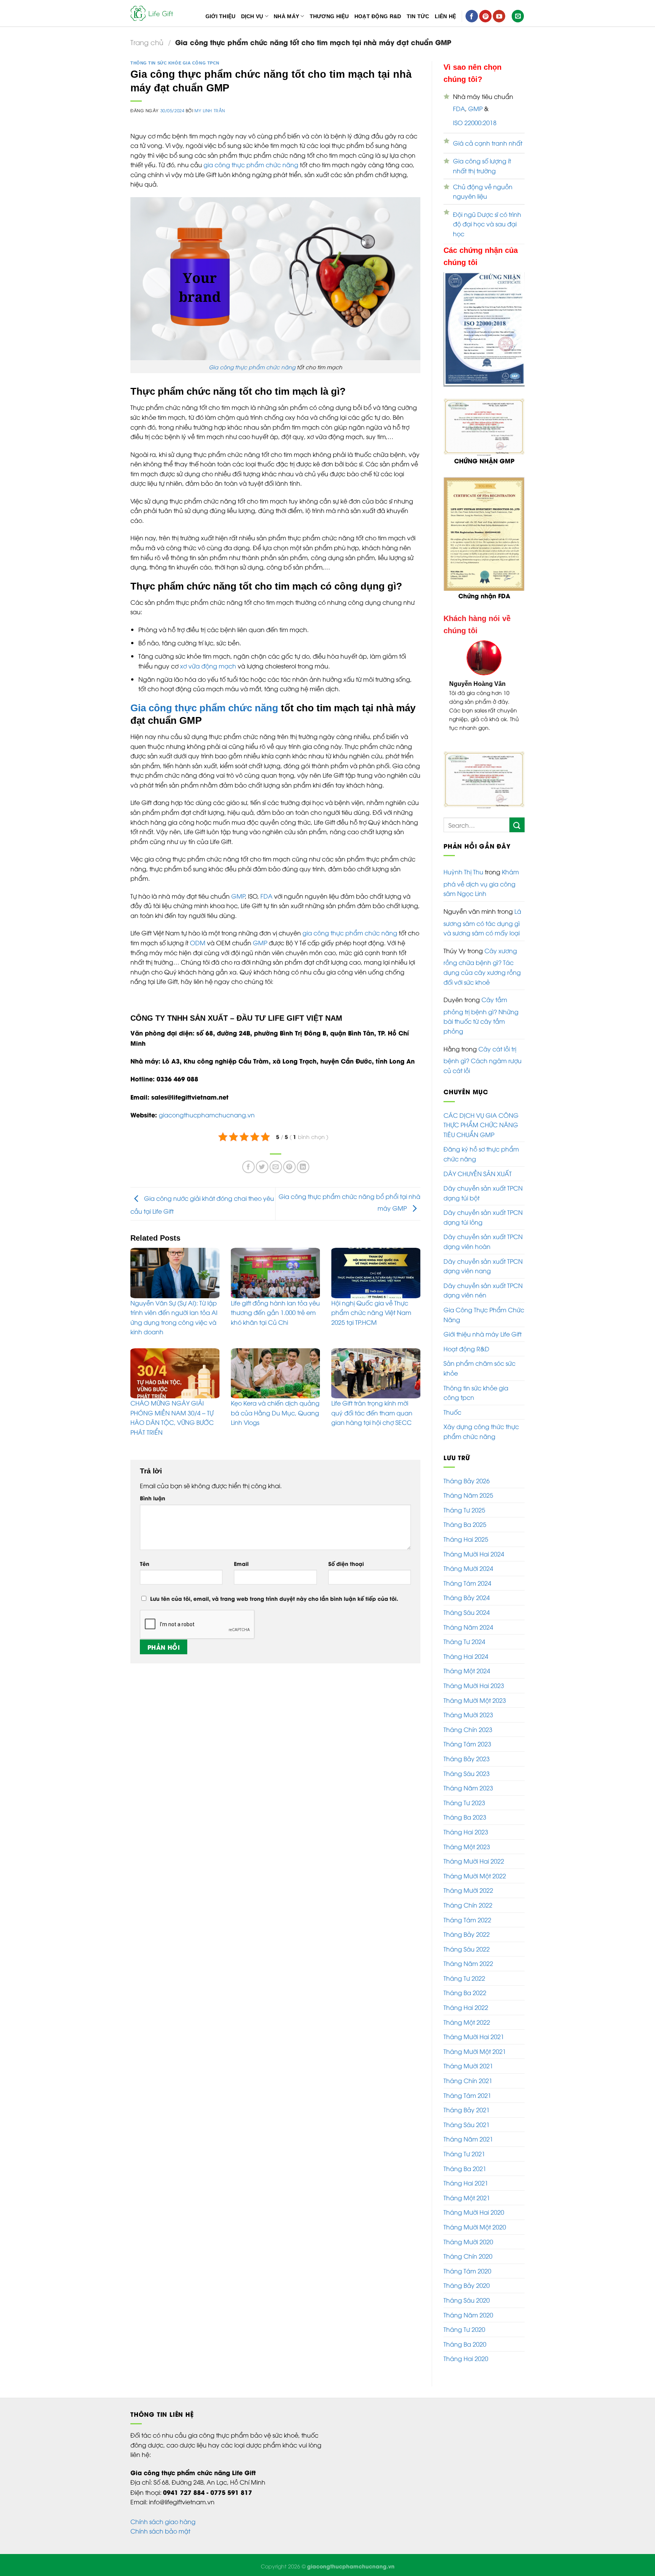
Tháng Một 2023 (467, 1837)
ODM (198, 943)
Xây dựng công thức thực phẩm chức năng (481, 1423)
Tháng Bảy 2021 (467, 2101)
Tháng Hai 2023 (466, 1823)
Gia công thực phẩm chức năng (252, 367)
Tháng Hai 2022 (466, 1999)
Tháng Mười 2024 (468, 1559)
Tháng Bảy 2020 (467, 2276)
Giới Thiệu (221, 16)
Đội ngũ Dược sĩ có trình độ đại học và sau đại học (487, 224)
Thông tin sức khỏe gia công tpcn (175, 63)
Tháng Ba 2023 (465, 1808)
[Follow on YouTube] (499, 16)
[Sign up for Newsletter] (518, 16)
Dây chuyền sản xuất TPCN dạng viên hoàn (483, 1233)
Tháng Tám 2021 (467, 2087)
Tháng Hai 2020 (466, 2350)
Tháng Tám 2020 (467, 2262)
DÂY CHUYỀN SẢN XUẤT (478, 1164)
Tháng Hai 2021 (466, 2174)
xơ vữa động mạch (208, 666)
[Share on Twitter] (262, 1167)
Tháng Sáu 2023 (467, 1765)
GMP (238, 896)
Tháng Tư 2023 (464, 1794)
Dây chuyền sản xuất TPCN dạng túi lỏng (483, 1208)
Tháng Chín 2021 (468, 2072)
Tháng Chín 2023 (468, 1721)
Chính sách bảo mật (160, 2522)
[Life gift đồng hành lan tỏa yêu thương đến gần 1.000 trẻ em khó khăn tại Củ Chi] (275, 1273)
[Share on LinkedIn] (303, 1167)
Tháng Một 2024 (467, 1662)
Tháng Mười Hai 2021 (474, 2028)
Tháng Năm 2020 (468, 2306)
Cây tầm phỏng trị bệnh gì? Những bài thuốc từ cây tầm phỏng (481, 1006)
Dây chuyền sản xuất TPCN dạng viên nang (483, 1257)
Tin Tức (418, 16)
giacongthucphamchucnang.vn (207, 1115)
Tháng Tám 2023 (467, 1735)
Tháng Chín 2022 (468, 1896)
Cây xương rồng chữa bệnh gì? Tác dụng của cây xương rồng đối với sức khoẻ (482, 958)
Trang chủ (147, 42)
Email (241, 1563)
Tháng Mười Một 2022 (475, 1867)
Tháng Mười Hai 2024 (474, 1545)
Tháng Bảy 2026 (467, 1472)
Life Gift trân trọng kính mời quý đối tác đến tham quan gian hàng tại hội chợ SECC (372, 1413)
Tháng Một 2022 (467, 2013)
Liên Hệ (446, 16)
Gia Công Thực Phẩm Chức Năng (484, 1306)
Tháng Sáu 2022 (467, 1940)
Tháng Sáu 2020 (467, 2291)
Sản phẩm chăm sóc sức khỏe (479, 1359)
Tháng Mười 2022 (468, 1881)
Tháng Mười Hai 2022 (474, 1852)
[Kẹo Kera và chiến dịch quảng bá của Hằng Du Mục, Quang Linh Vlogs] (275, 1373)
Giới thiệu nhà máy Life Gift (483, 1325)
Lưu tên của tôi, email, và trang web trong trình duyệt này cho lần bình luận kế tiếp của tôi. (274, 1598)
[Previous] (454, 691)
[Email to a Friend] (276, 1167)
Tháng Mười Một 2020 (475, 2218)
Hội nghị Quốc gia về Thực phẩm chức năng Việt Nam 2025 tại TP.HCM (371, 1312)
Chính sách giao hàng (163, 2513)
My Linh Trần (210, 110)
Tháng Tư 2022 (464, 1969)
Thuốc (452, 1403)
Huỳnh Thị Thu (463, 863)
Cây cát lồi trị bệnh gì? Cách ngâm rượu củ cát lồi (483, 1051)
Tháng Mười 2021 (468, 2057)
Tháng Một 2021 (467, 2189)
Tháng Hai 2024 (466, 1647)
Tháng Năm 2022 (468, 1955)
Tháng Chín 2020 (468, 2247)
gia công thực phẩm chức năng (251, 165)
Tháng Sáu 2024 (467, 1603)
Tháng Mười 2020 (468, 2233)
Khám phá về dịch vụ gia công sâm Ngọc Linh (481, 874)
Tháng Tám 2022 (467, 1911)
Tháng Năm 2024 (468, 1618)
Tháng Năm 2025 (468, 1486)
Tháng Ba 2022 (465, 1984)
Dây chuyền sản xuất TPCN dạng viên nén (483, 1282)
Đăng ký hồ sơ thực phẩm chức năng (481, 1145)
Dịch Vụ (252, 16)
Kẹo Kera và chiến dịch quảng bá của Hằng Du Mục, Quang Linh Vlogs (275, 1413)
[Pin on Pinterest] (289, 1167)
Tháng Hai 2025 (466, 1530)
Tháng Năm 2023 (468, 1779)
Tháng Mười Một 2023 (475, 1691)
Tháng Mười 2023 (468, 1706)
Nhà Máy (286, 16)
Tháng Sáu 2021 (467, 2116)
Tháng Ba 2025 (465, 1515)
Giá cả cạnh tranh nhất (488, 143)
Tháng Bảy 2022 (467, 1925)
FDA (266, 896)
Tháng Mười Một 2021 (475, 2043)
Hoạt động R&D (466, 1340)
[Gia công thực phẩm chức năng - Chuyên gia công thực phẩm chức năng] (153, 13)
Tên (145, 1563)
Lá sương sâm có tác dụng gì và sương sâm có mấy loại (482, 913)
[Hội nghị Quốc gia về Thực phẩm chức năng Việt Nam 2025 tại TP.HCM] (376, 1273)
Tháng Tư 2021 (464, 2145)
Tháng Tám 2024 (467, 1574)
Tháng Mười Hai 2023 (474, 1677)
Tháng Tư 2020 (464, 2320)
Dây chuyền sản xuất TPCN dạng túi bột (483, 1184)
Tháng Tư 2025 (464, 1501)
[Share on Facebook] (248, 1167)
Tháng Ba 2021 (465, 2160)
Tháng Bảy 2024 (467, 1589)
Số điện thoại (346, 1563)
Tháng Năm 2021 (468, 2130)
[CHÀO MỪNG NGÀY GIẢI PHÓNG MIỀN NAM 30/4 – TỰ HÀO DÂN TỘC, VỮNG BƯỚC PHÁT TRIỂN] (175, 1373)
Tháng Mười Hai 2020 (474, 2203)
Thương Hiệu (329, 16)
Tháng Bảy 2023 (467, 1750)
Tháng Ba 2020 (465, 2335)
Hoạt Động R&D (378, 16)
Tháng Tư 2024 (464, 1633)
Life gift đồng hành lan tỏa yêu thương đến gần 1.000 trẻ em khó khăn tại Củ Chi (275, 1312)
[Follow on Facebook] (472, 16)
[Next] (514, 691)
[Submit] (517, 816)
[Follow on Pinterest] (485, 16)
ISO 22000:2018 (475, 122)
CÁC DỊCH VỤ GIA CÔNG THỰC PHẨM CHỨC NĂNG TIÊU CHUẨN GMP (481, 1116)
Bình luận (153, 1498)
